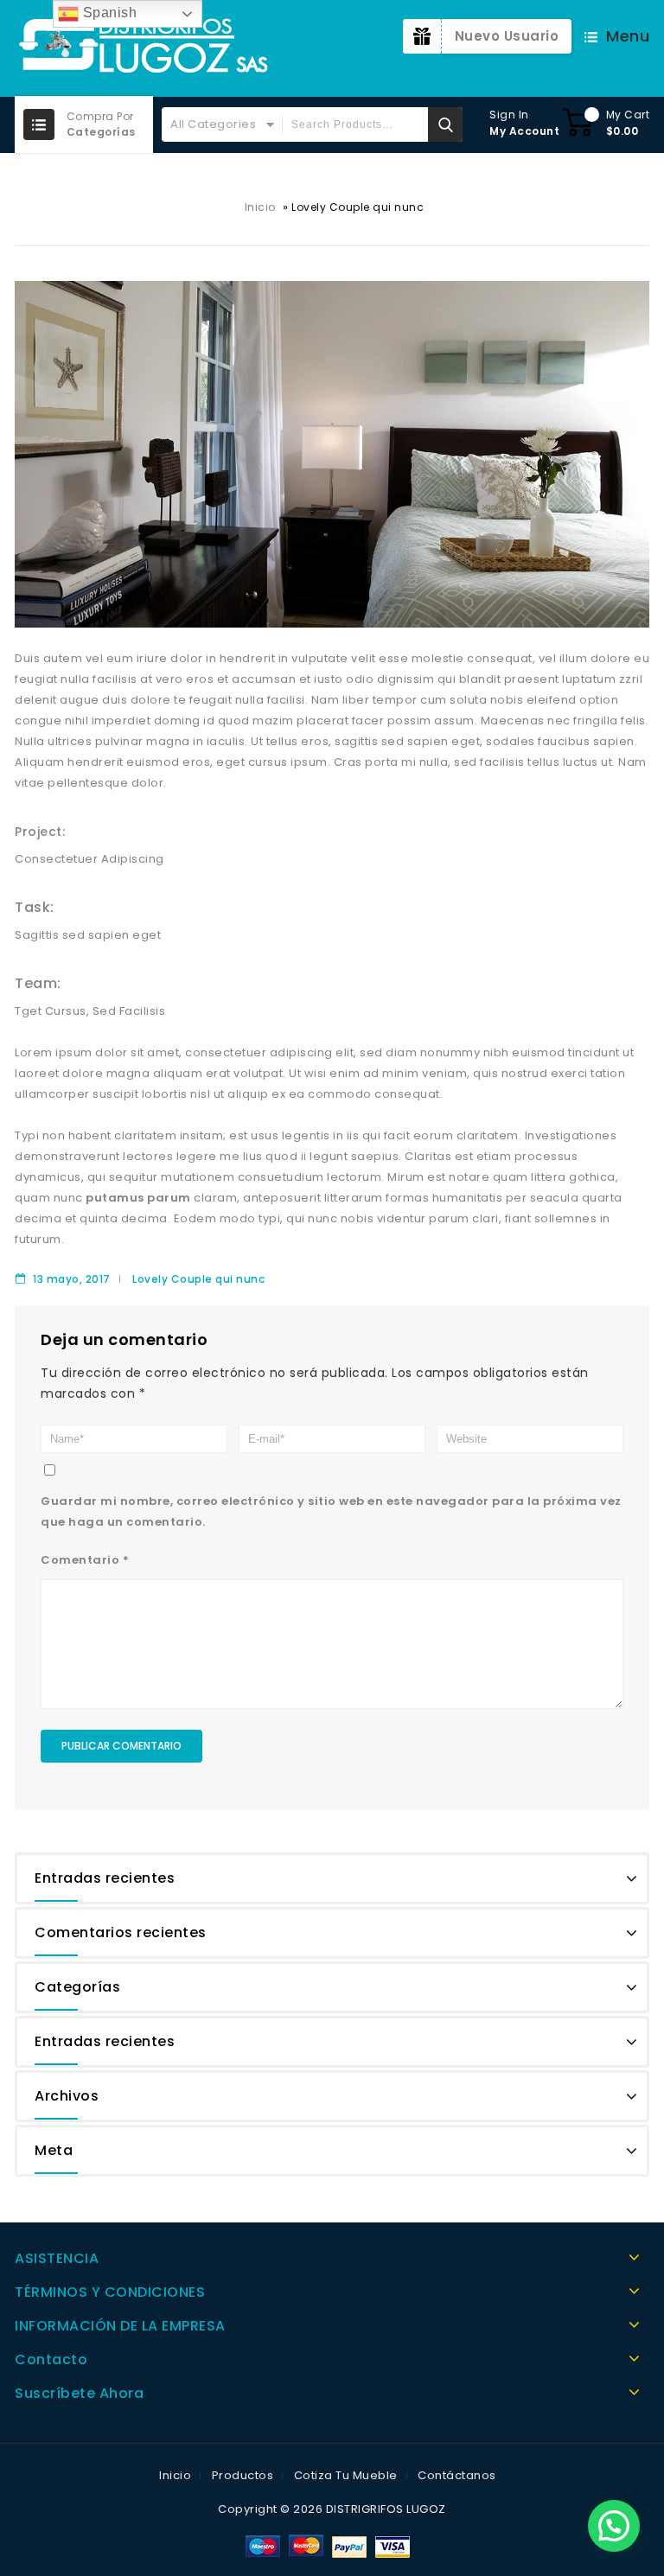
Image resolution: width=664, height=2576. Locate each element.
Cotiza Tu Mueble (346, 2475)
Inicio (260, 207)
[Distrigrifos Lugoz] (144, 48)
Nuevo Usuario (507, 36)
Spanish (108, 13)
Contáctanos (457, 2475)
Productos (243, 2475)
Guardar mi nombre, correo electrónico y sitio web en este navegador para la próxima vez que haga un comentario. (331, 1511)
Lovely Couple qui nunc (198, 1279)
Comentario (85, 1560)
